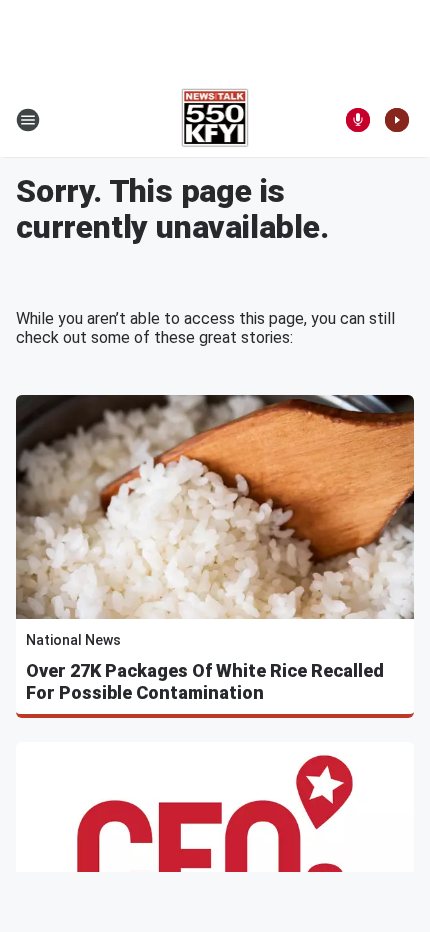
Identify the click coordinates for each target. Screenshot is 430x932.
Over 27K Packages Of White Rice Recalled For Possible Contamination (205, 681)
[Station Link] (215, 120)
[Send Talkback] (358, 120)
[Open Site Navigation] (28, 120)
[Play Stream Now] (397, 120)
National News (73, 640)
